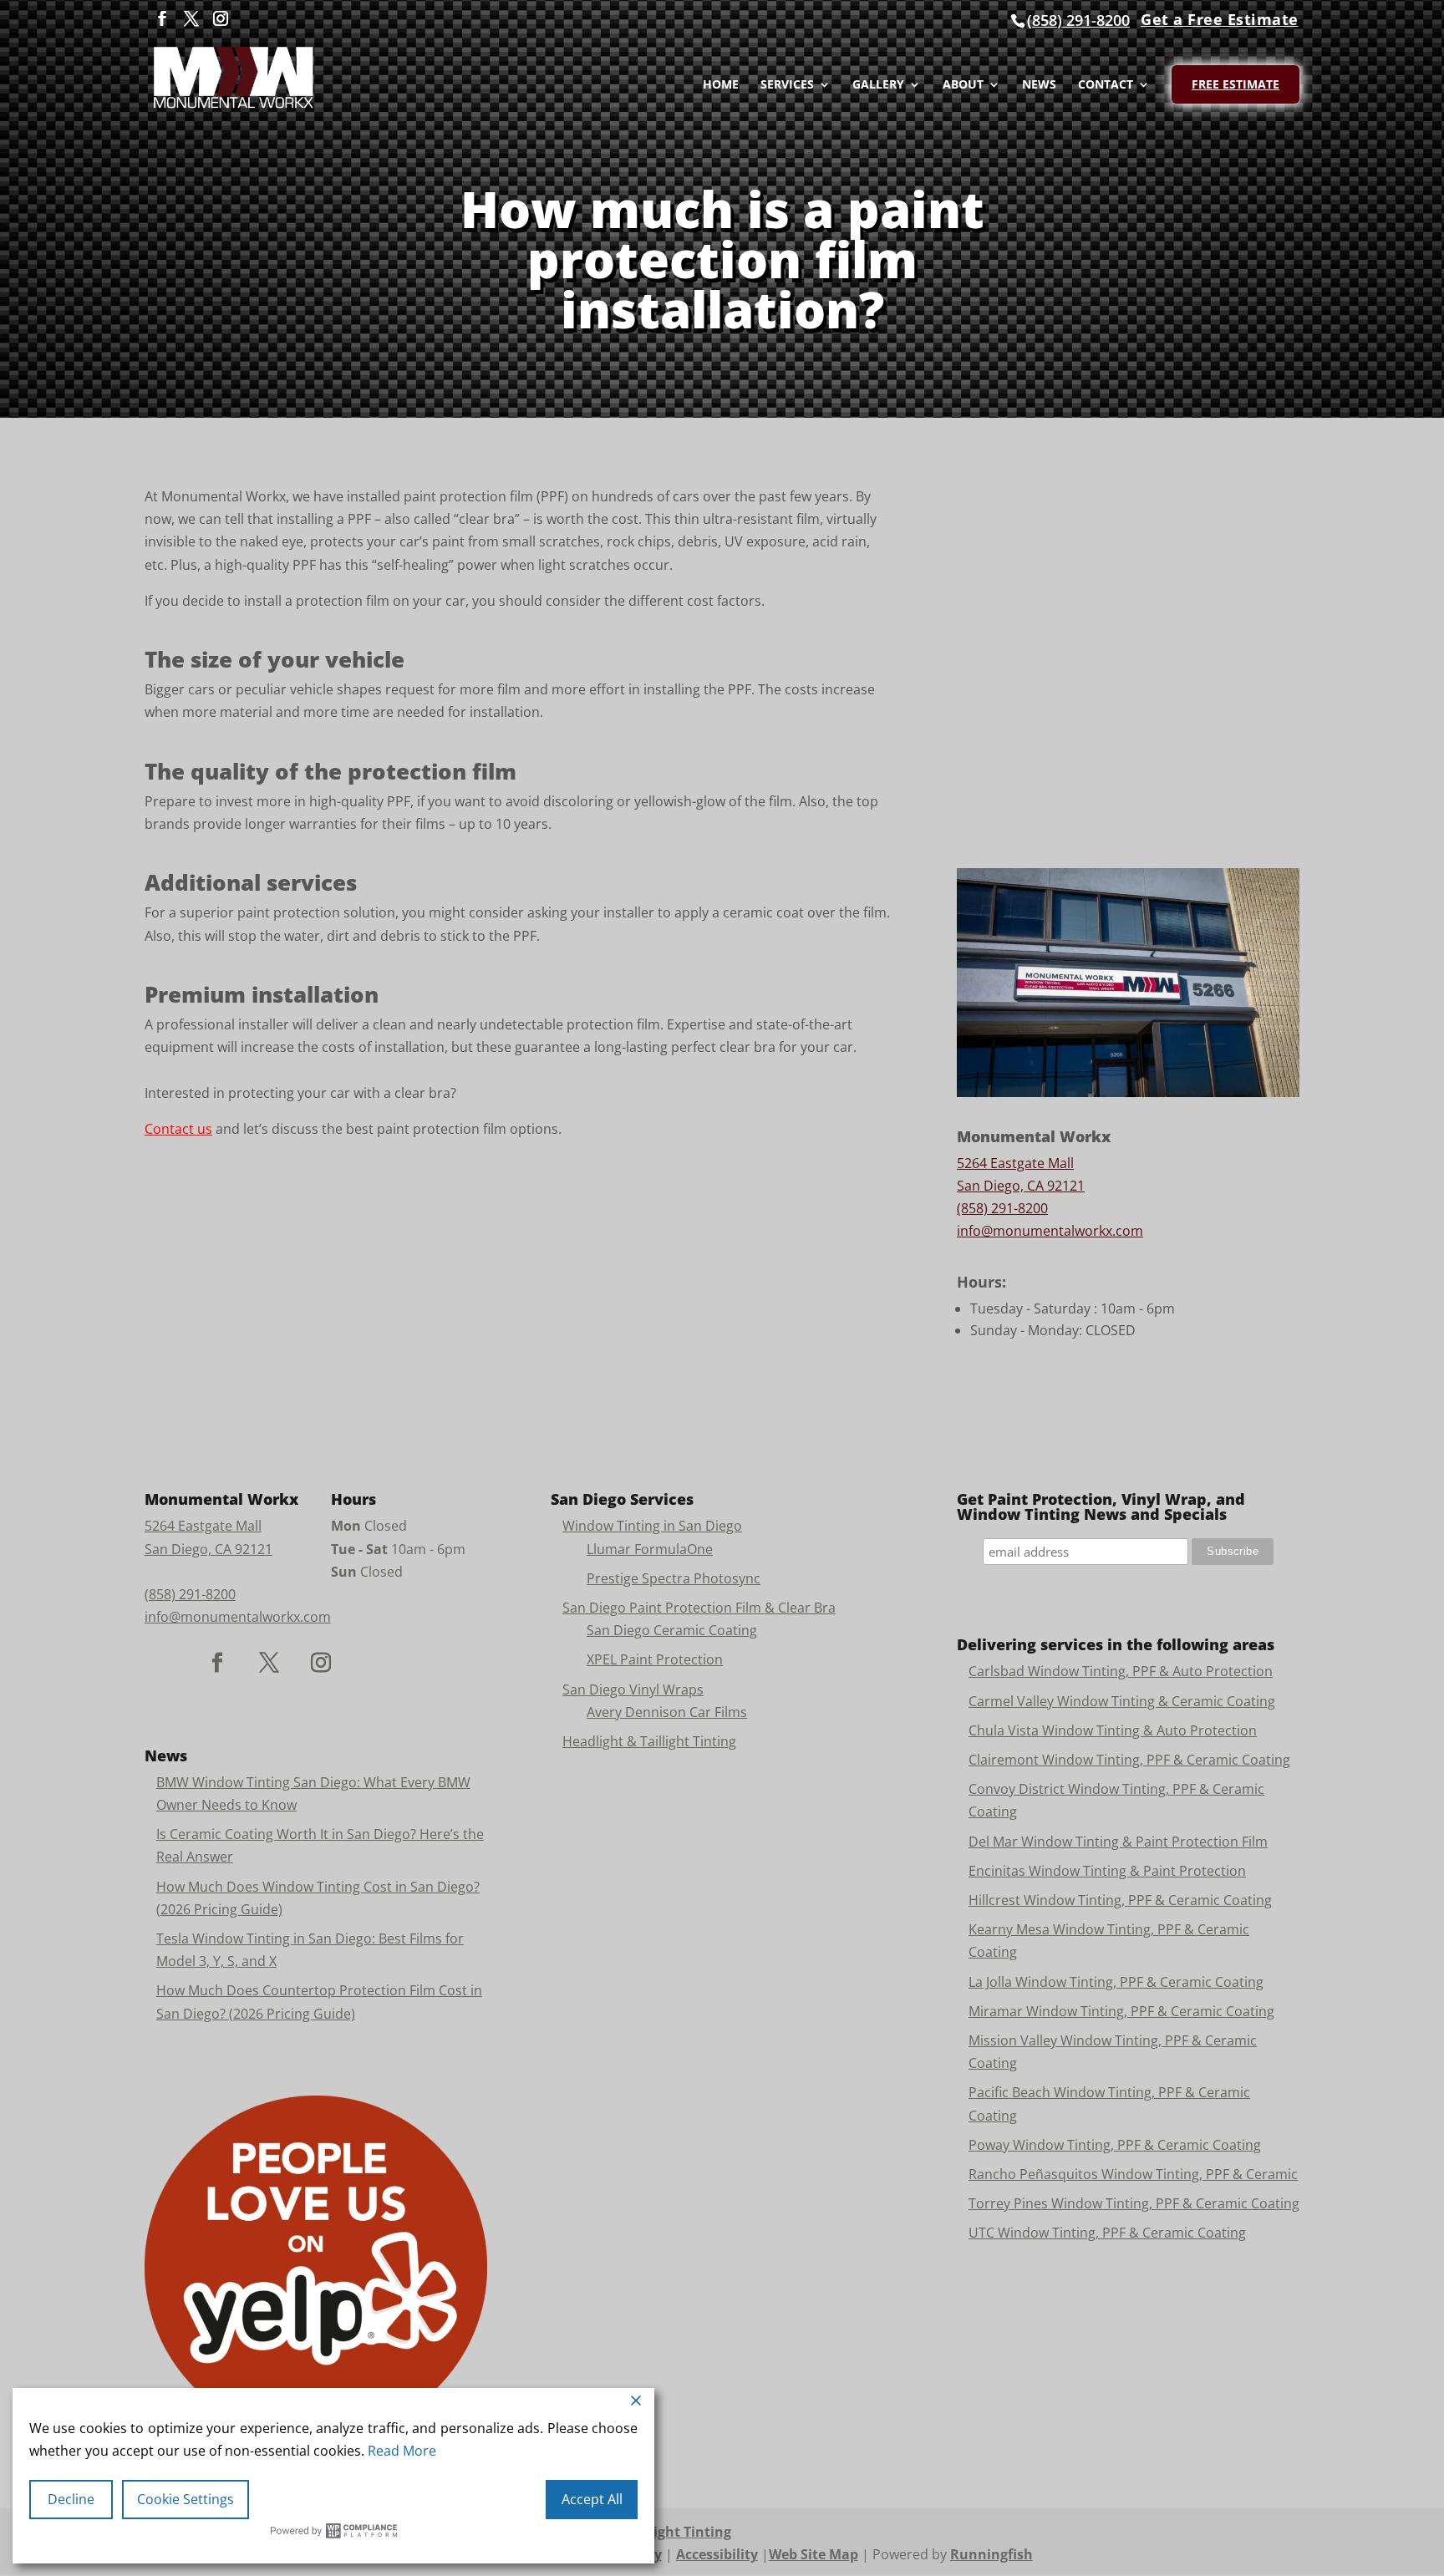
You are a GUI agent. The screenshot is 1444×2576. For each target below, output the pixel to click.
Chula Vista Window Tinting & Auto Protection (1113, 1730)
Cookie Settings (186, 2499)
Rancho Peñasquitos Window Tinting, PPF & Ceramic (1133, 2174)
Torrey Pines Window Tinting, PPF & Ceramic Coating (1134, 2203)
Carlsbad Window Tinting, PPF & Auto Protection (1121, 1671)
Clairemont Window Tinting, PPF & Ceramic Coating (1129, 1760)
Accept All (592, 2499)
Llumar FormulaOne (650, 1549)
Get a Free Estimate (1220, 19)
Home (721, 85)
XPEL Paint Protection (655, 1659)
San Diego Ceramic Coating (672, 1630)
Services (787, 85)
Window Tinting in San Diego (652, 1526)
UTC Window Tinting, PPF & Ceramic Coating (1107, 2233)
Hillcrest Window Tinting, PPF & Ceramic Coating (1120, 1900)
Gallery (878, 85)
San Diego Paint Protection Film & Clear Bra (699, 1608)
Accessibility (717, 2554)
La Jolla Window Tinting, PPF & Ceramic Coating (1116, 1982)
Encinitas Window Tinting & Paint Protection (1107, 1871)
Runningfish (991, 2554)
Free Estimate (1236, 84)
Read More (402, 2451)
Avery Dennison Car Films (667, 1712)
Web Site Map (814, 2554)
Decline (71, 2499)
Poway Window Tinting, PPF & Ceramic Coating (1115, 2145)
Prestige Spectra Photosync (674, 1578)
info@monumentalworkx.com (1050, 1231)
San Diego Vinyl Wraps (633, 1689)
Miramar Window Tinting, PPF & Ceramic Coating (1121, 2011)
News (1039, 85)
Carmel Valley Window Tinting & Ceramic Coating (1122, 1701)
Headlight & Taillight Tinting (649, 1741)
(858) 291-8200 (1078, 20)
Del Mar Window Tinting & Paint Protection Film (1118, 1842)
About (963, 85)
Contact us (178, 1129)
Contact (1106, 85)
